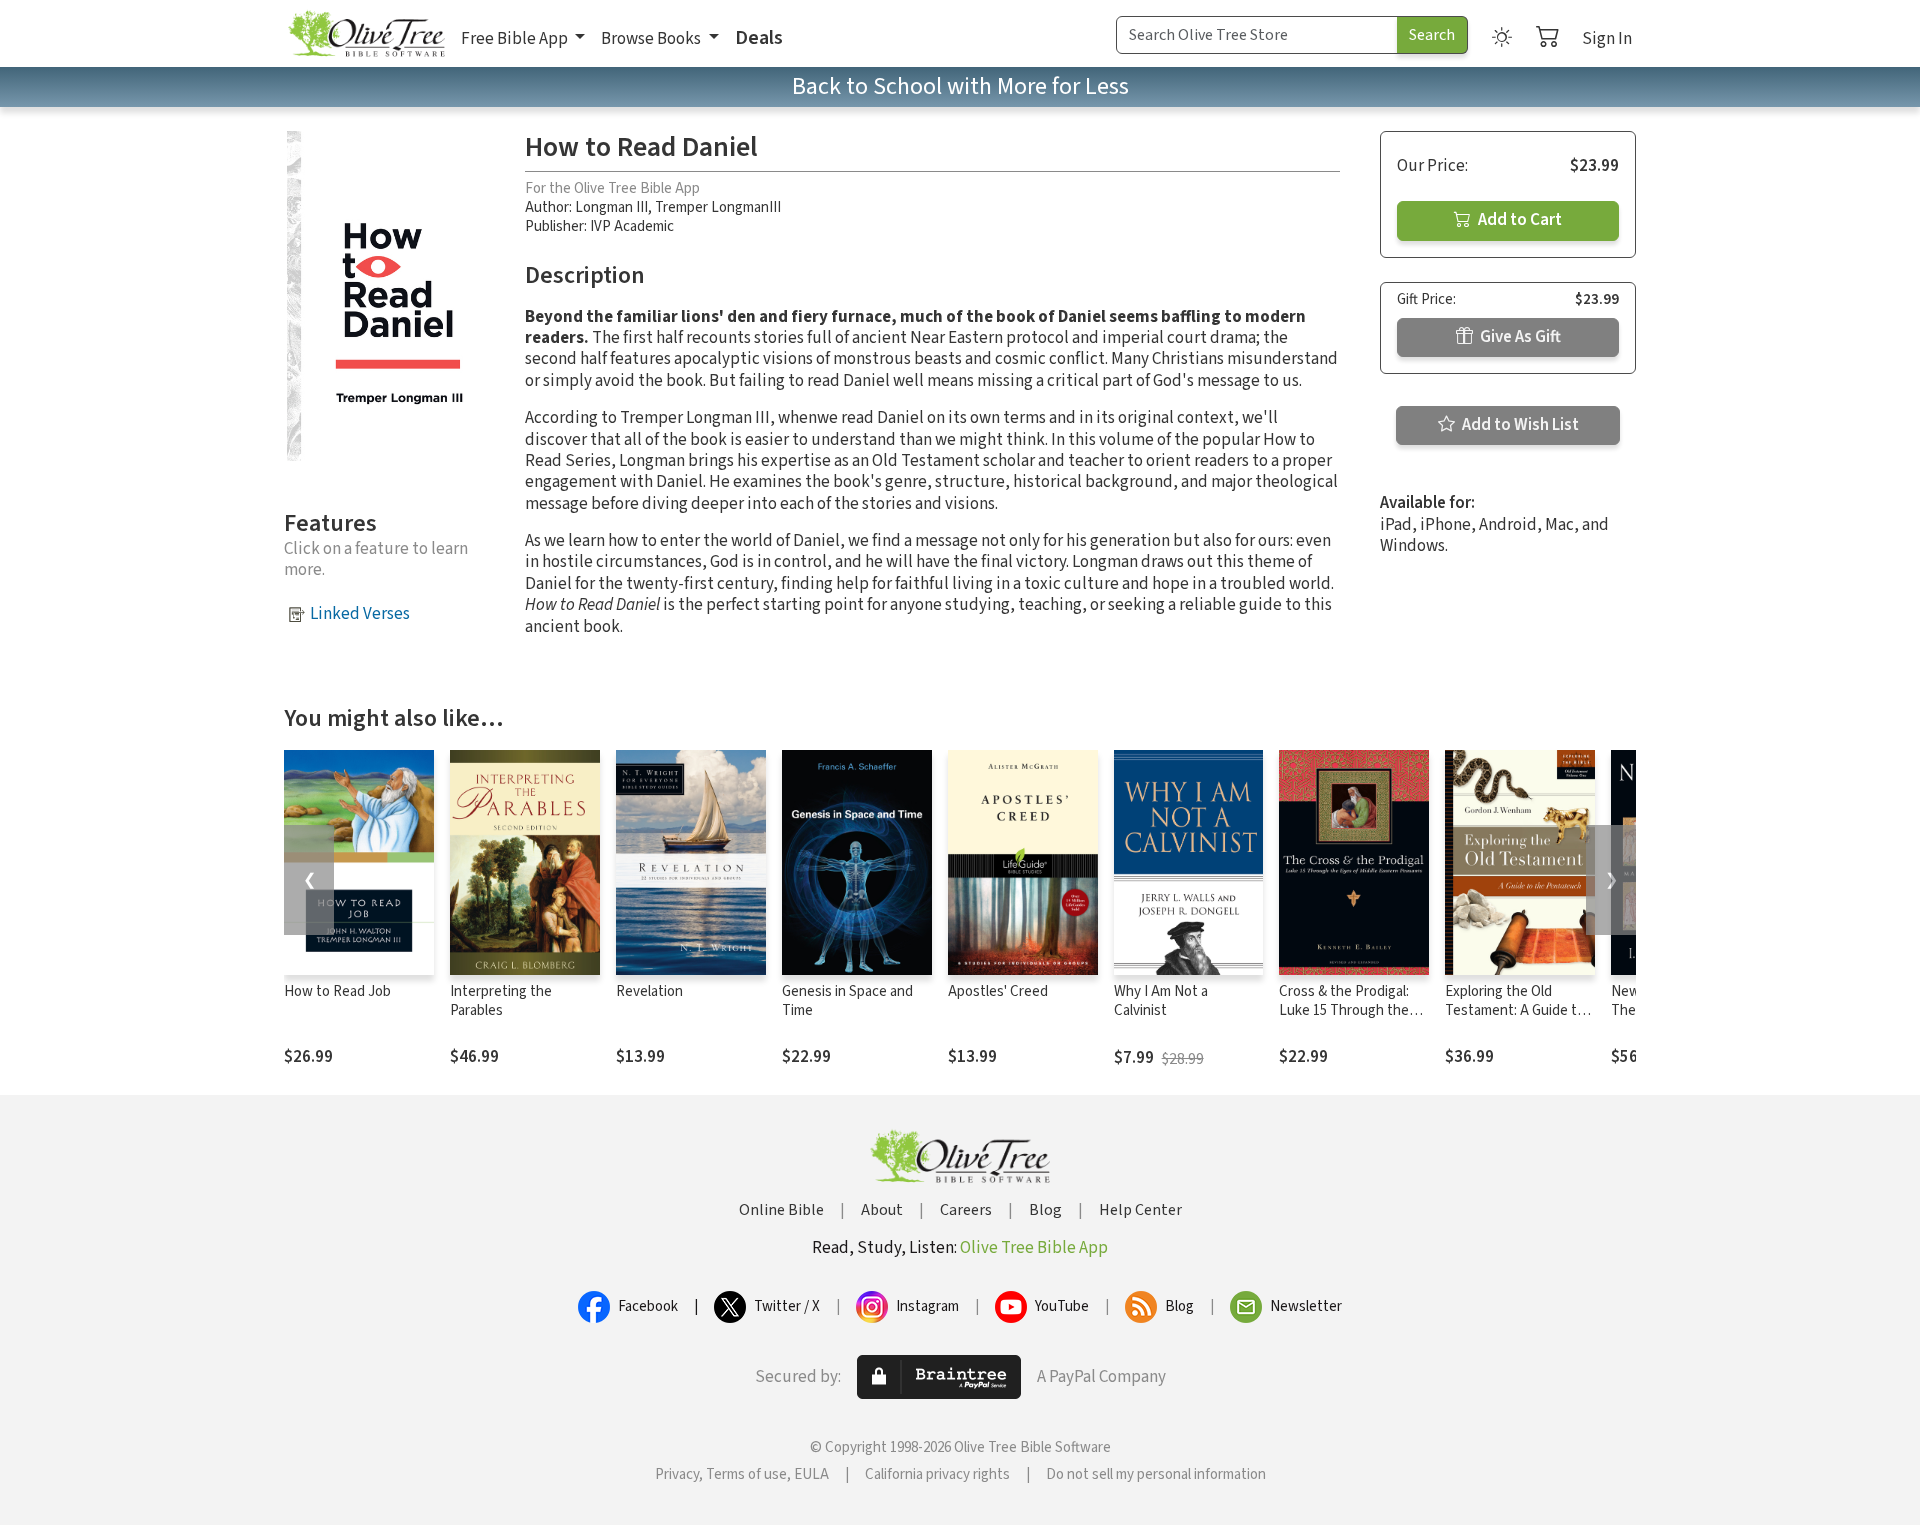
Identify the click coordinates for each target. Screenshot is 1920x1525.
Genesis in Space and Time (847, 1001)
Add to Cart (1518, 220)
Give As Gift (1519, 337)
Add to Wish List (1519, 425)
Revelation (649, 991)
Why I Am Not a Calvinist (1161, 1001)
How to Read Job (337, 991)
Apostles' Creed (998, 991)
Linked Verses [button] (360, 614)
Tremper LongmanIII (718, 207)
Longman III (611, 207)
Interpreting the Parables (501, 1001)
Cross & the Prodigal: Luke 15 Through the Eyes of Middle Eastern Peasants (1350, 1020)
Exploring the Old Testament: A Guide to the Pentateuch (1515, 1010)
